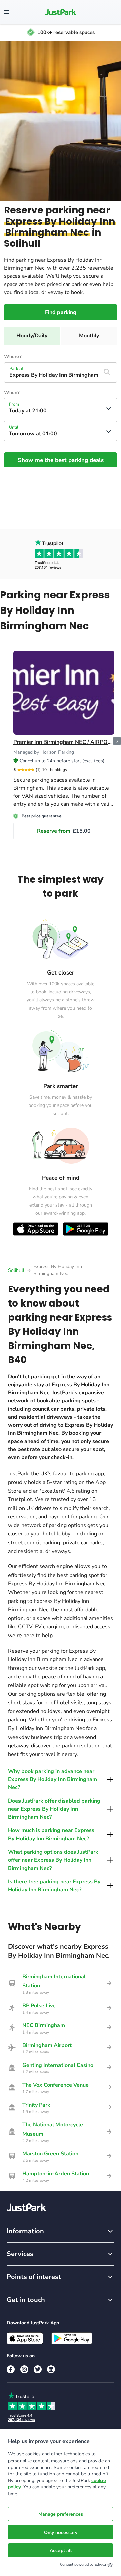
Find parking (61, 312)
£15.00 (64, 831)
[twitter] (38, 2369)
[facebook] (11, 2369)
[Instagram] (24, 2369)
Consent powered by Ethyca (83, 2564)
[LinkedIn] (51, 2369)
